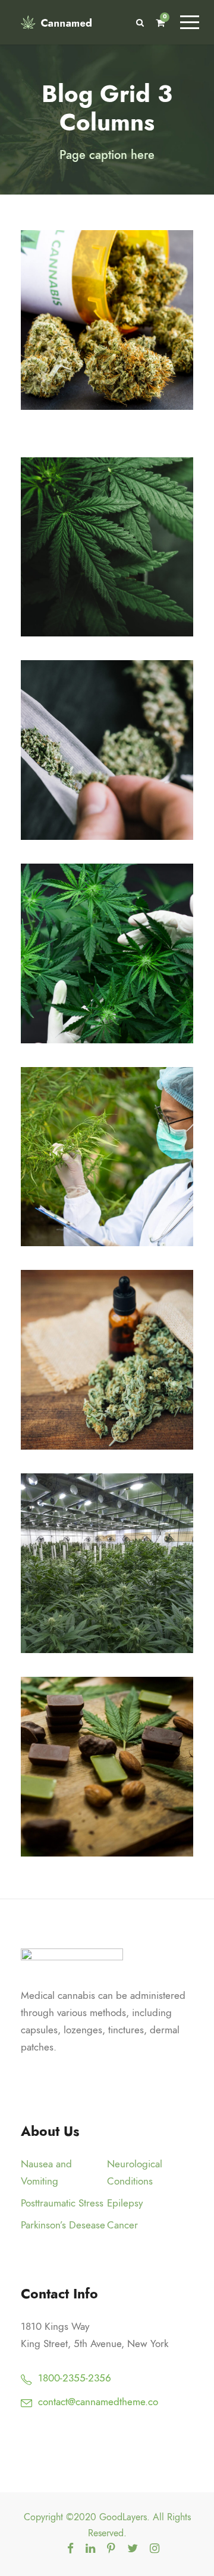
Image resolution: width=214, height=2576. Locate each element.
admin (119, 373)
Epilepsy (125, 2203)
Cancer (122, 2225)
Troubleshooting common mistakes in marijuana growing (112, 548)
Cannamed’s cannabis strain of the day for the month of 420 (111, 751)
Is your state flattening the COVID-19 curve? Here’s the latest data (111, 954)
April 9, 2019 (112, 356)
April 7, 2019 (112, 583)
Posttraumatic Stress (62, 2203)
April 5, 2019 (112, 1803)
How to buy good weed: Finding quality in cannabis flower (111, 1158)
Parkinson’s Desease (63, 2225)
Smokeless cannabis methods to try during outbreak (112, 1564)
